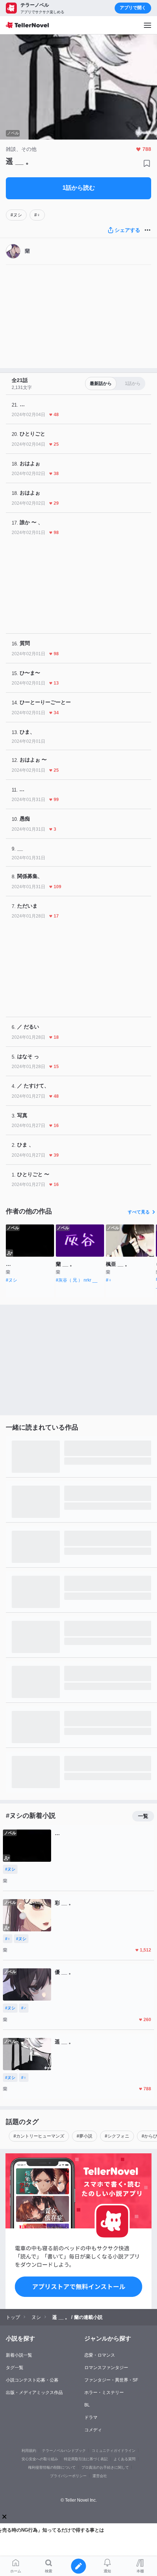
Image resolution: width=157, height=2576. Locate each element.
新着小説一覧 (19, 2355)
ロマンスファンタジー (106, 2368)
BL (87, 2405)
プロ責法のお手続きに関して (105, 2467)
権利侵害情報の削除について (52, 2467)
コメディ (93, 2430)
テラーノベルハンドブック (64, 2451)
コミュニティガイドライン (114, 2451)
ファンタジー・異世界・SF (111, 2380)
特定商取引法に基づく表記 (86, 2459)
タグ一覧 (15, 2368)
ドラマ (91, 2417)
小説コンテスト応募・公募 (32, 2380)
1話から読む (79, 188)
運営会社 (100, 2476)
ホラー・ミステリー (104, 2392)
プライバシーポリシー (68, 2476)
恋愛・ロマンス (100, 2355)
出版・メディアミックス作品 (34, 2392)
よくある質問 (125, 2459)
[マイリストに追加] (147, 163)
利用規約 (29, 2451)
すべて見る (139, 1212)
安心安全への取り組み (40, 2459)
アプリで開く (133, 8)
